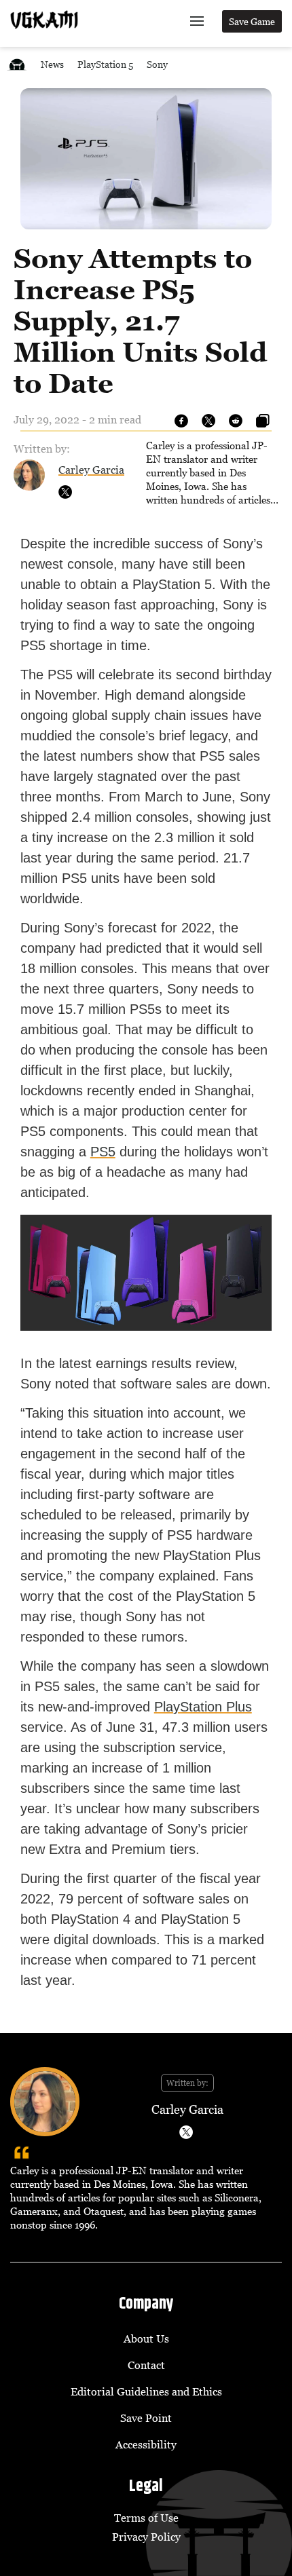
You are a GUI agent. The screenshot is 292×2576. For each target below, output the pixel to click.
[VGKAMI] (44, 20)
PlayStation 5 (105, 64)
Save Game (252, 21)
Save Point (146, 2418)
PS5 (103, 1152)
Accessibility (146, 2444)
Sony (157, 64)
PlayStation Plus (203, 1707)
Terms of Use (146, 2518)
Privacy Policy (146, 2537)
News (52, 64)
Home (17, 64)
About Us (146, 2338)
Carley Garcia (91, 470)
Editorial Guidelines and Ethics (146, 2391)
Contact (146, 2365)
